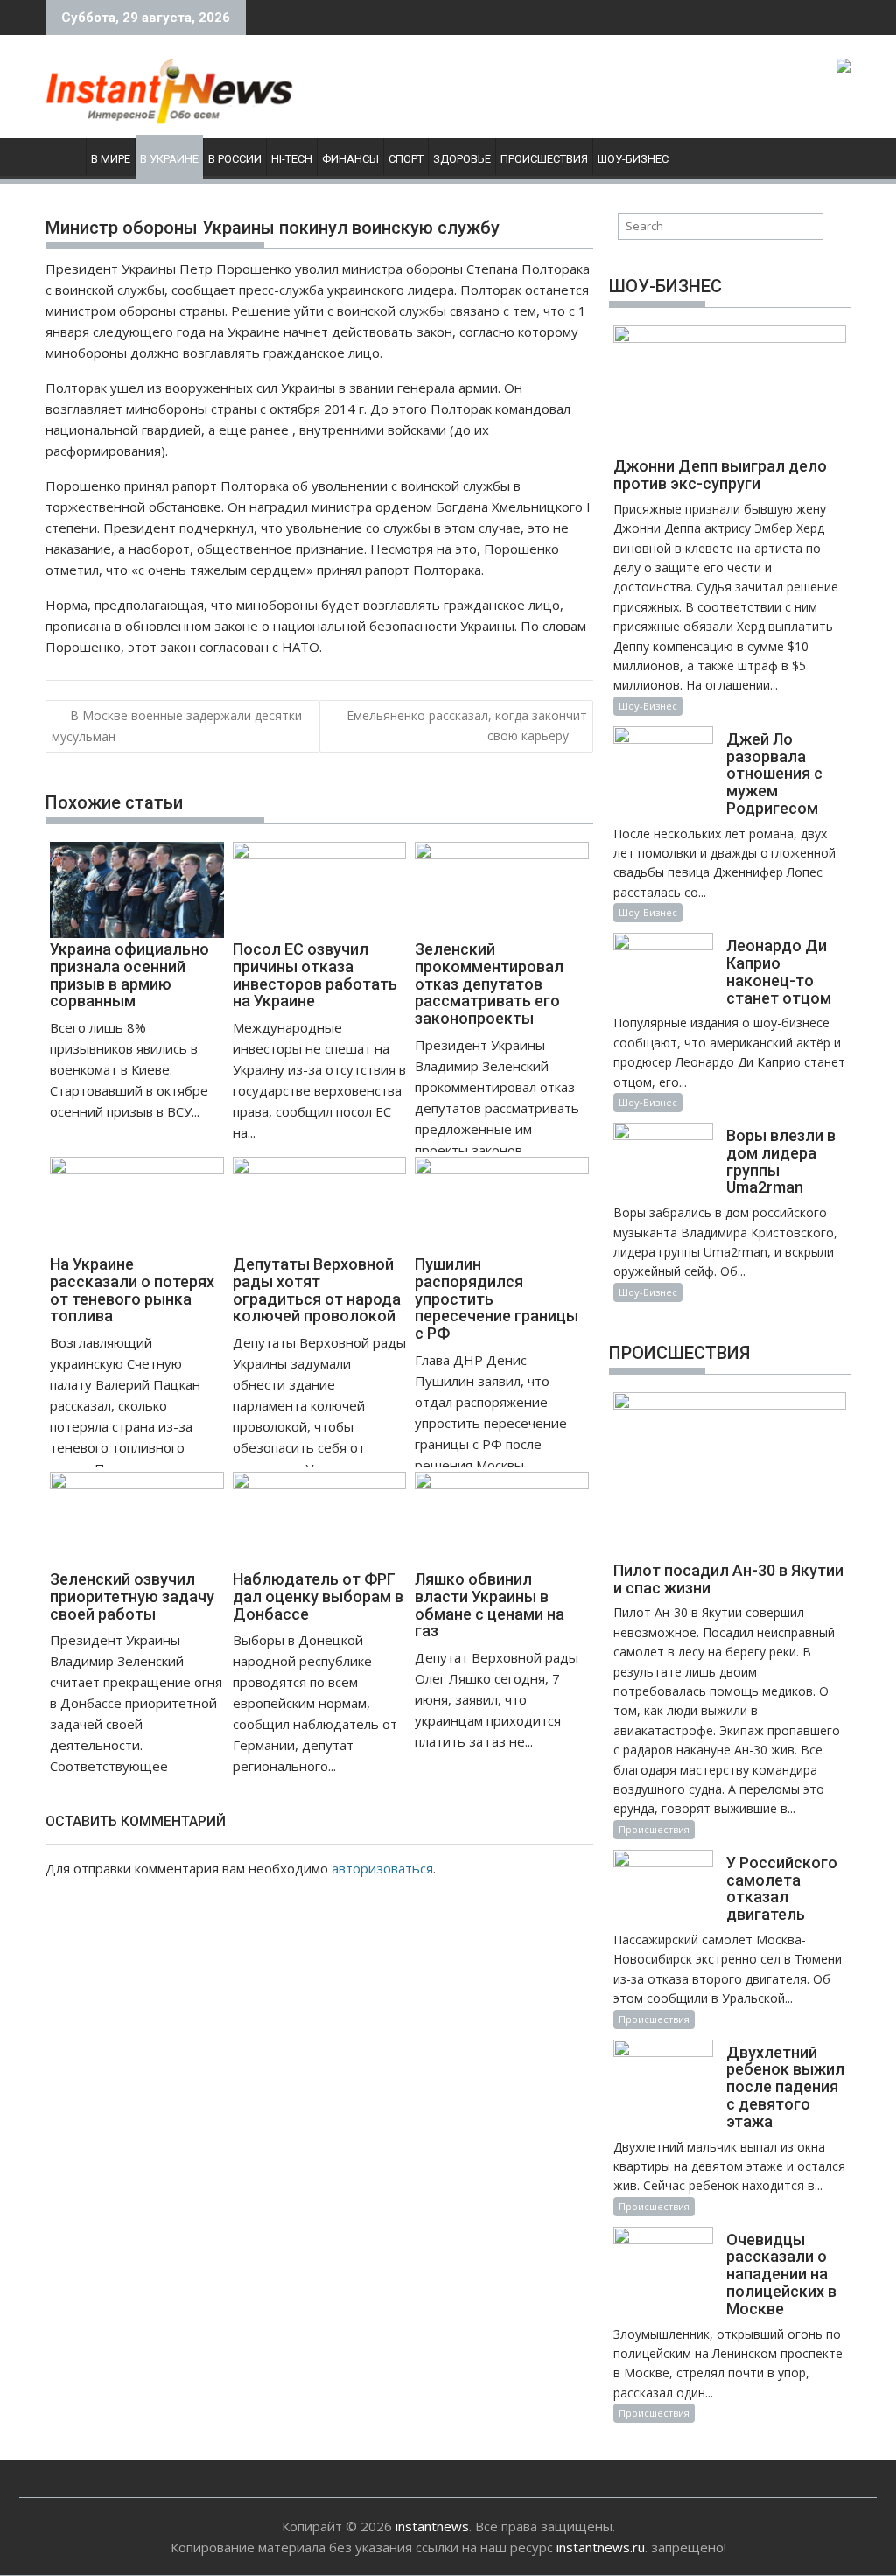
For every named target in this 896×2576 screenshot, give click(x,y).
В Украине (169, 159)
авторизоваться (382, 1868)
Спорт (406, 159)
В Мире (111, 159)
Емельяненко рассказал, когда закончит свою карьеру (467, 725)
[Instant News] (63, 156)
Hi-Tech (292, 159)
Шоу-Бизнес (633, 159)
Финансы (350, 159)
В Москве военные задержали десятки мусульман (177, 725)
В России (235, 159)
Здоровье (462, 159)
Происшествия (544, 159)
